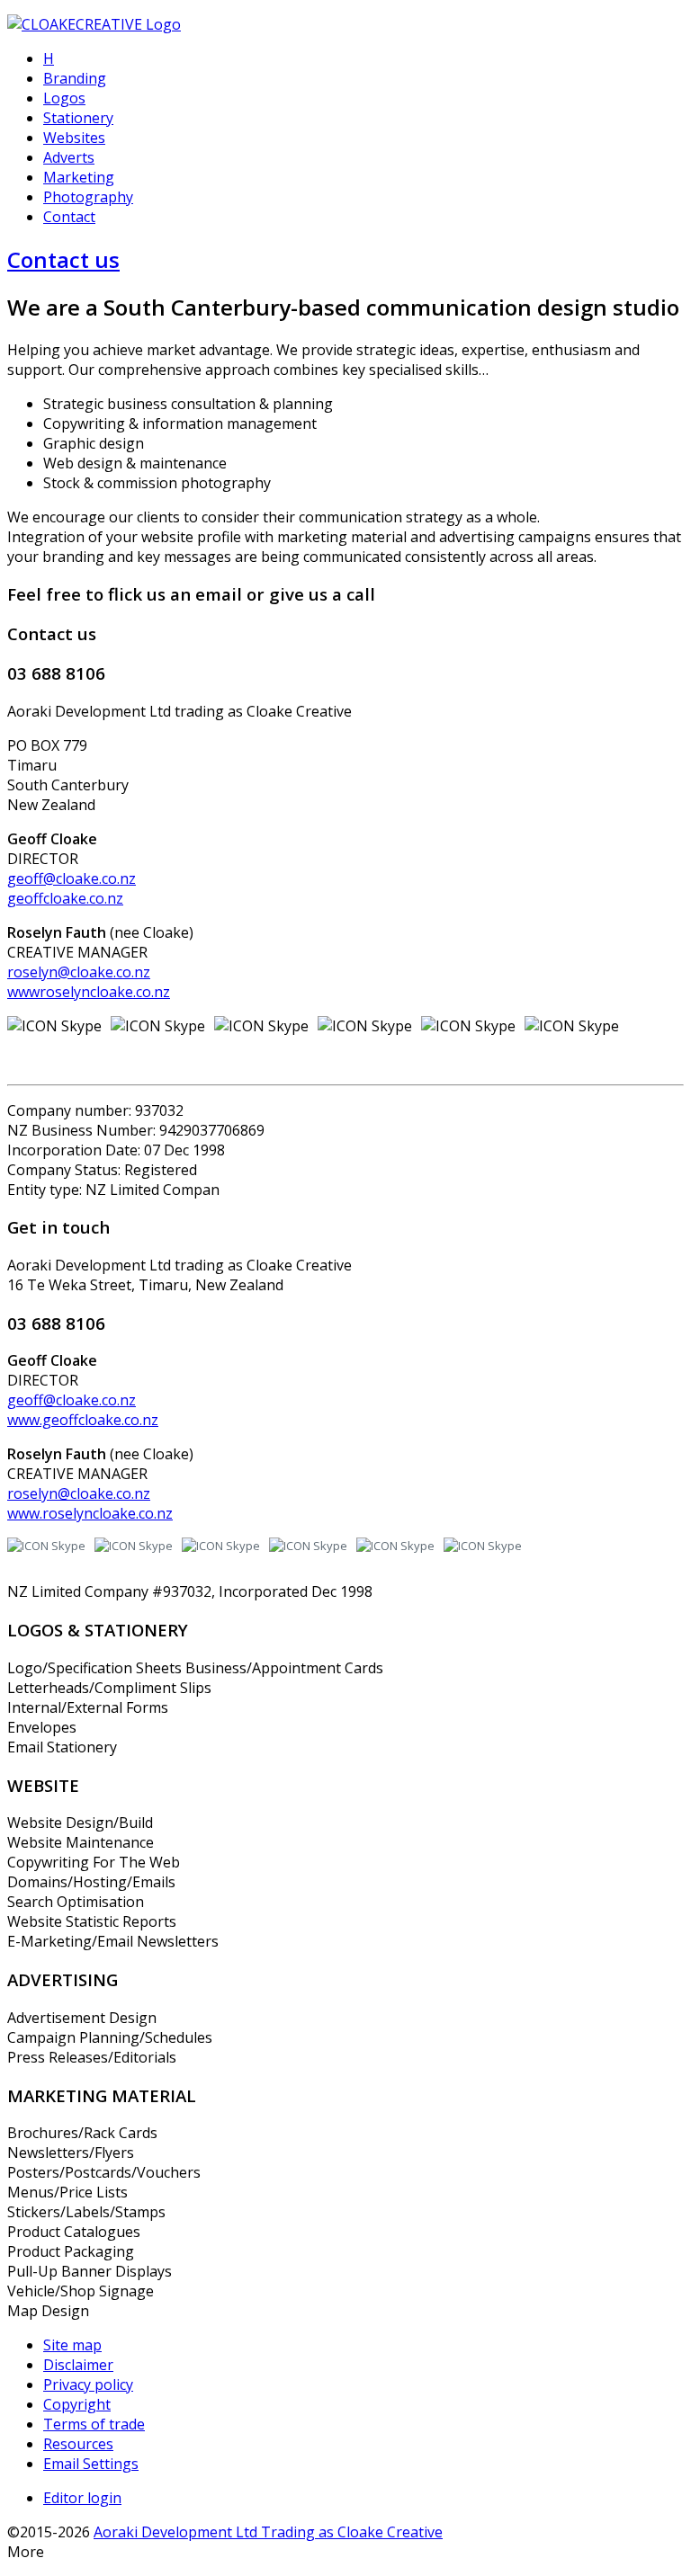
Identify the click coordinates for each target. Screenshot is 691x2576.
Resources (78, 2444)
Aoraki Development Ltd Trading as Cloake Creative (268, 2532)
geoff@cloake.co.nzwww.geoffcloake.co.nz (83, 1410)
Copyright (77, 2404)
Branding (75, 78)
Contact (69, 217)
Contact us (63, 259)
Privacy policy (88, 2384)
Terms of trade (94, 2424)
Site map (72, 2345)
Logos (64, 98)
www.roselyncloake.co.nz (90, 1513)
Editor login (82, 2498)
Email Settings (91, 2464)
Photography (88, 197)
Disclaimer (78, 2365)
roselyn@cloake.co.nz (79, 972)
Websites (74, 138)
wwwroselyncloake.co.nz (89, 992)
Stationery (78, 118)
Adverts (69, 157)
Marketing (79, 177)
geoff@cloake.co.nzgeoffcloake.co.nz (72, 888)
